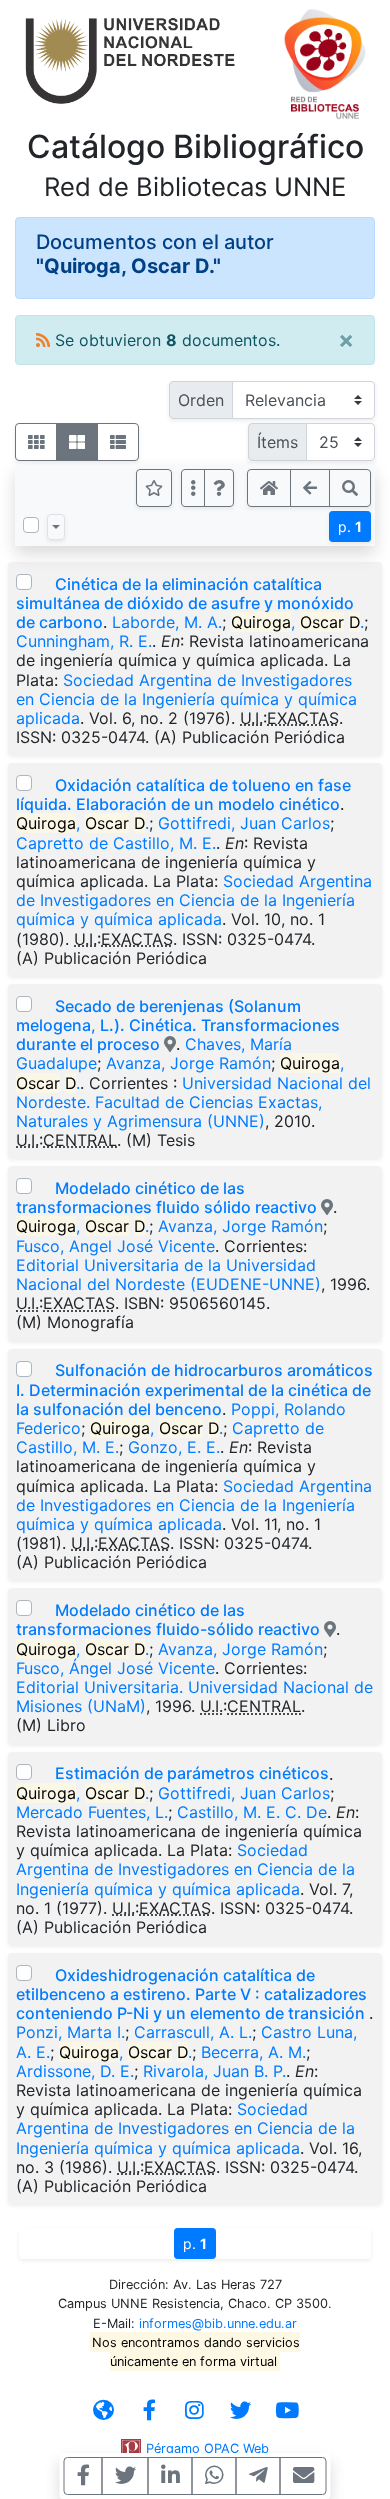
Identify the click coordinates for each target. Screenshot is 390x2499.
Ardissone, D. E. (75, 2071)
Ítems (277, 442)
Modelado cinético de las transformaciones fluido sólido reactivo (166, 1197)
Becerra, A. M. (253, 2052)
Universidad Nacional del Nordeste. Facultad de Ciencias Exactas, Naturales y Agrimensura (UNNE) (193, 1102)
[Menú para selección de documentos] (56, 527)
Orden (201, 400)
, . (297, 622)
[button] (219, 488)
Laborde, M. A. (167, 622)
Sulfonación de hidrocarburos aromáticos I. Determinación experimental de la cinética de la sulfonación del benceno (194, 1389)
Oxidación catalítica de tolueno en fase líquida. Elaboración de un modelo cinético (183, 794)
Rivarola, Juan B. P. (214, 2071)
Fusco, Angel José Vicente (115, 1246)
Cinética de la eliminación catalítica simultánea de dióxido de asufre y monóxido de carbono (185, 603)
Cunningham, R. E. (84, 641)
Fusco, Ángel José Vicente (115, 1668)
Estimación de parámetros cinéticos (192, 1773)
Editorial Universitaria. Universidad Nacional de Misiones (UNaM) (194, 1696)
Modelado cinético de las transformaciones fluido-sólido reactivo (168, 1619)
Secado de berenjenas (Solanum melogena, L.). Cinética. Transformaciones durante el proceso (178, 1025)
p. (350, 526)
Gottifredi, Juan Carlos (244, 823)
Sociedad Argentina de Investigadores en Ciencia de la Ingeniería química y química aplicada (186, 699)
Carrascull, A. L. (193, 2032)
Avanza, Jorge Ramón (188, 1063)
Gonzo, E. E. (174, 1447)
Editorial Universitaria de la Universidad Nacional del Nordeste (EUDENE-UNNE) (168, 1274)
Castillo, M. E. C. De (252, 1812)
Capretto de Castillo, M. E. (116, 843)
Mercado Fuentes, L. (92, 1812)
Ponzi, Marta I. (70, 2032)
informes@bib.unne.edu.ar (218, 2323)
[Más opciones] (193, 488)
